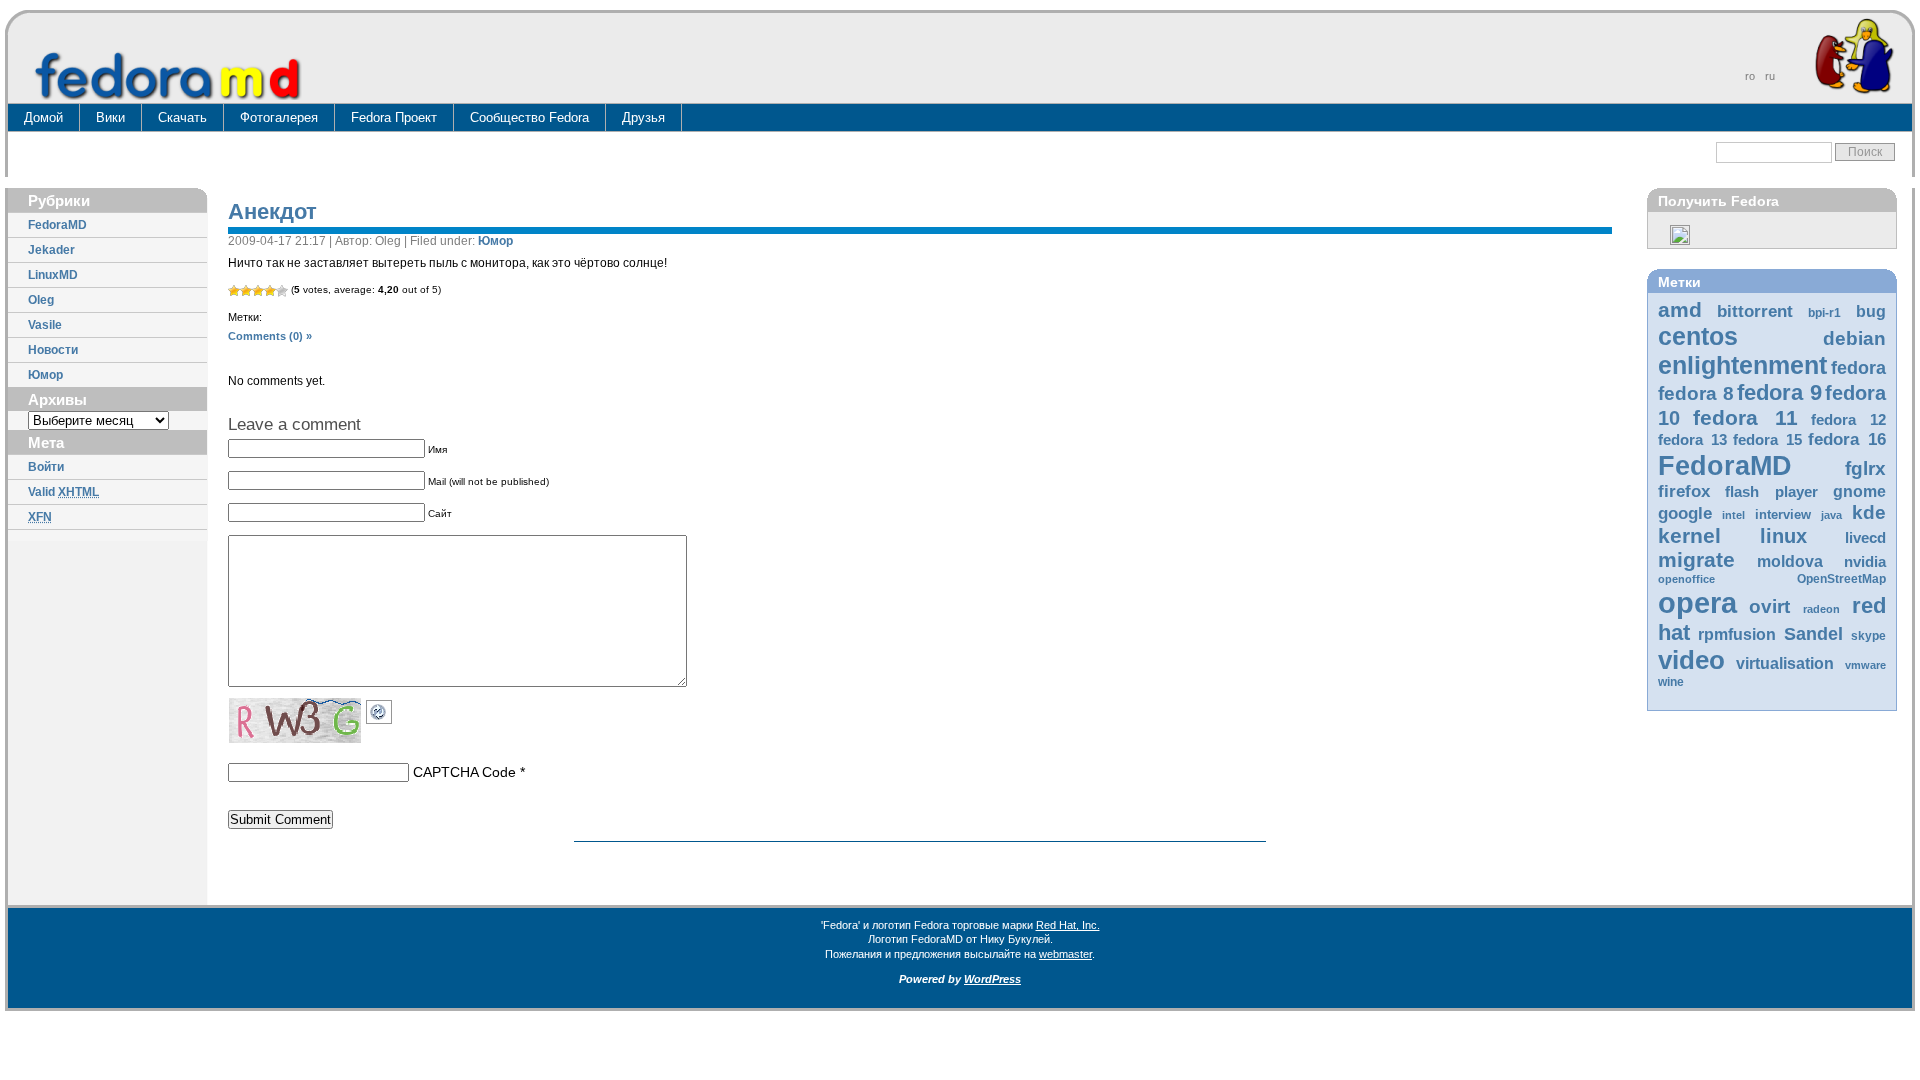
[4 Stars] (270, 291)
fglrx (1865, 468)
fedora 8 (1696, 393)
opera (1697, 602)
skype (1868, 636)
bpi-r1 (1824, 313)
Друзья (643, 117)
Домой (43, 117)
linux (1783, 536)
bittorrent (1755, 311)
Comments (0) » (270, 336)
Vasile (45, 325)
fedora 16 (1847, 439)
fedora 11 (1745, 417)
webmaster (1065, 954)
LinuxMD (53, 275)
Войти (46, 467)
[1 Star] (234, 291)
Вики (110, 117)
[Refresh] (384, 708)
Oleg (41, 300)
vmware (1865, 665)
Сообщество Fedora (529, 117)
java (1831, 515)
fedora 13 (1692, 440)
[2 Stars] (246, 291)
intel (1733, 515)
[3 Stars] (258, 291)
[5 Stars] (282, 291)
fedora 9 (1779, 392)
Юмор (45, 375)
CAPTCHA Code (464, 772)
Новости (53, 350)
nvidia (1865, 562)
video (1691, 660)
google (1685, 513)
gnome (1859, 491)
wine (1671, 682)
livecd (1865, 538)
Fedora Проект (394, 117)
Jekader (51, 250)
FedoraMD (57, 225)
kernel (1689, 535)
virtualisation (1785, 663)
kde (1869, 512)
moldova (1790, 561)
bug (1871, 311)
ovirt (1769, 606)
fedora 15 (1767, 440)
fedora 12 (1848, 420)
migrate (1696, 559)
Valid (63, 492)
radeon (1821, 609)
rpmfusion (1737, 634)
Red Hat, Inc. (1068, 925)
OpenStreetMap (1841, 579)
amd (1680, 309)
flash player (1771, 492)
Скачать (182, 117)
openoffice (1686, 579)
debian (1854, 338)
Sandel (1813, 634)
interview (1783, 514)
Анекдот (272, 211)
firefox (1684, 491)
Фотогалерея (279, 117)
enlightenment (1742, 365)
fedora (1858, 368)
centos (1698, 336)
